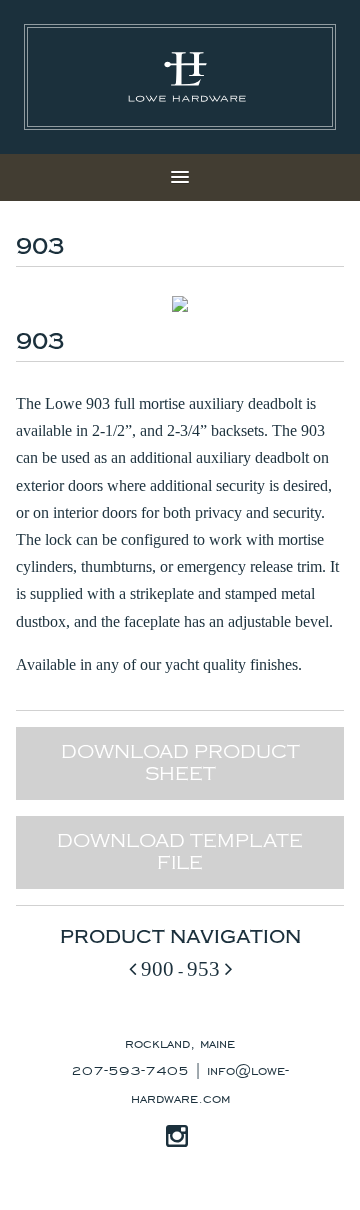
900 (155, 968)
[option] (180, 304)
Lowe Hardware (187, 77)
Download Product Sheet (180, 763)
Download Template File (180, 852)
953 (206, 968)
